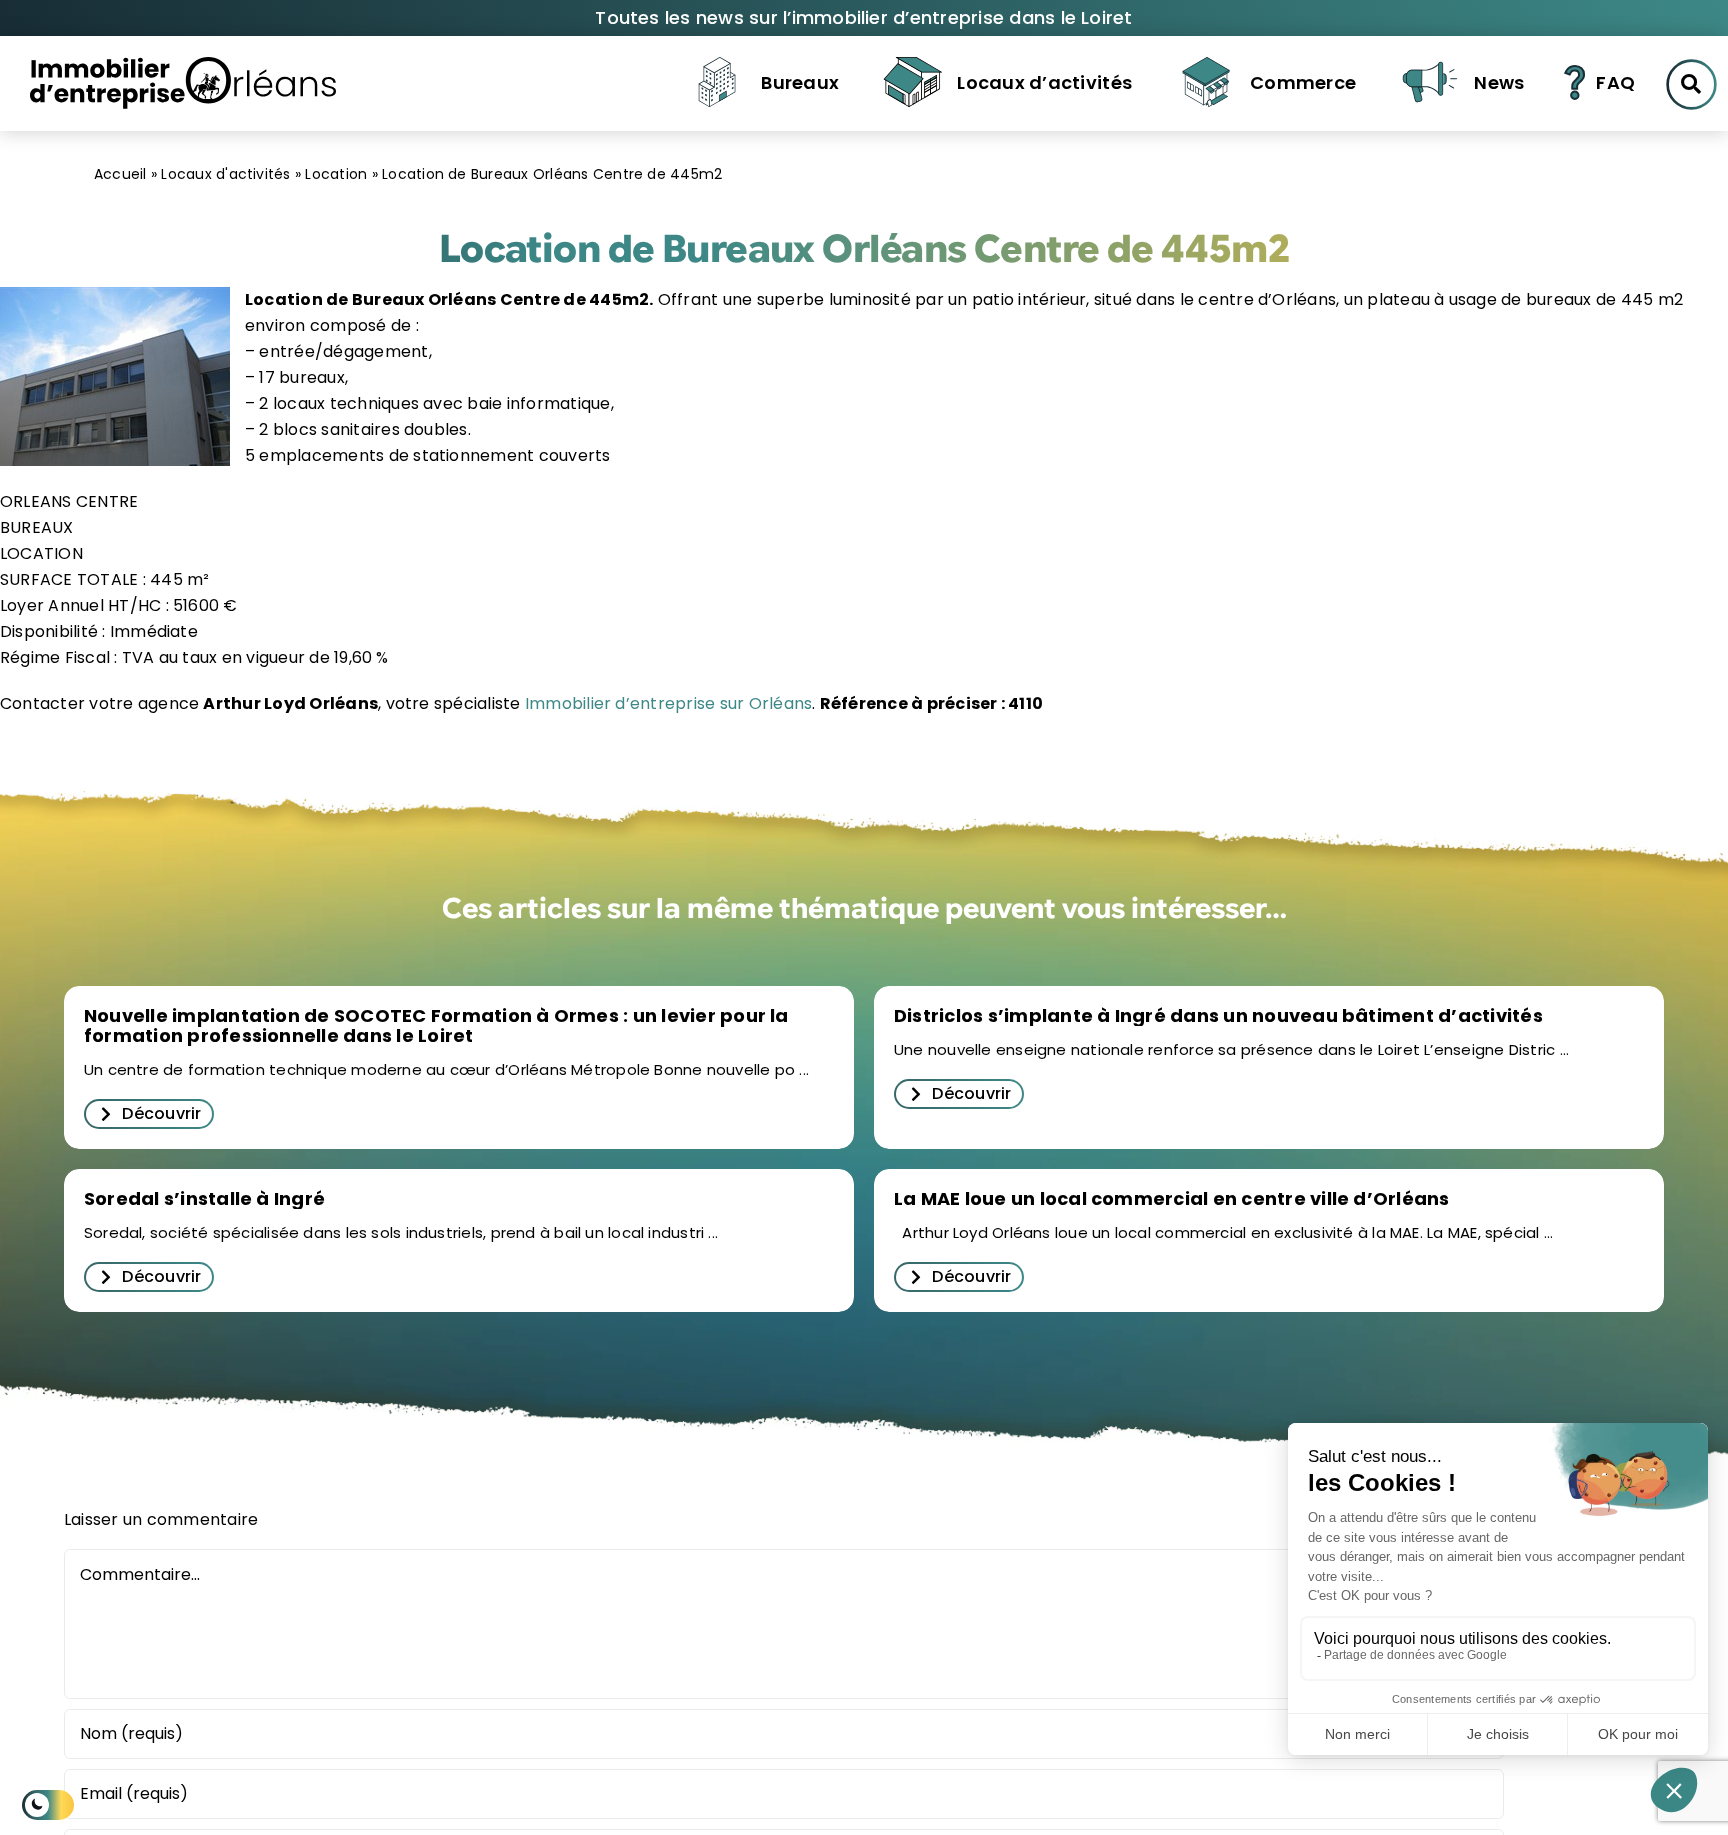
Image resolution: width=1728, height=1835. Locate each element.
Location (336, 174)
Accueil (120, 174)
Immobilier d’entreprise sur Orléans (667, 703)
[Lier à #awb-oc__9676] (1691, 84)
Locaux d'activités (225, 174)
